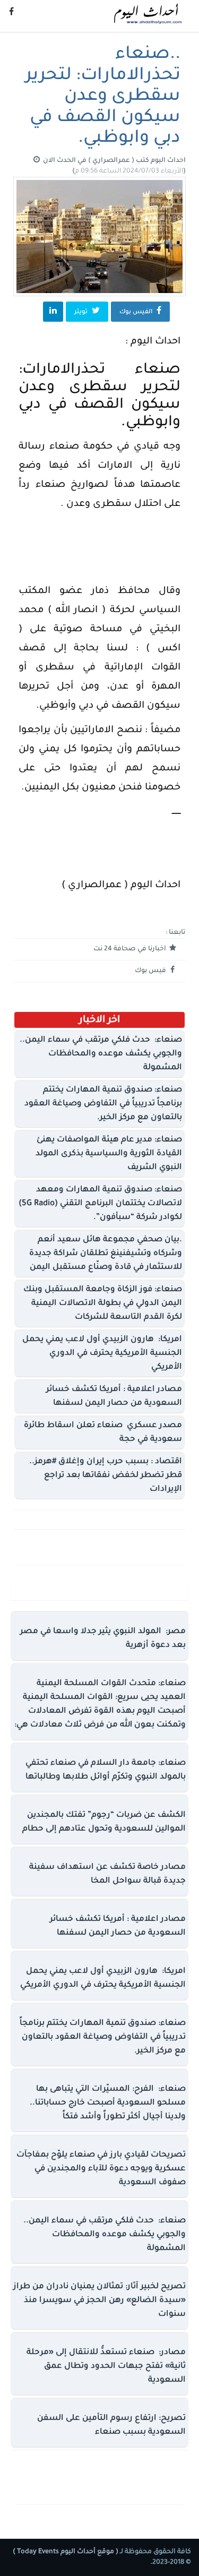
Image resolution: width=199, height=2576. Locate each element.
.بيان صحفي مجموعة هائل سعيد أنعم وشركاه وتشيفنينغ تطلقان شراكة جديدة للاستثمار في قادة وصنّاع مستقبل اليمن (106, 1254)
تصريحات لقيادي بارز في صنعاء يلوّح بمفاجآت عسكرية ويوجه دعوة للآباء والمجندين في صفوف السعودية (101, 2169)
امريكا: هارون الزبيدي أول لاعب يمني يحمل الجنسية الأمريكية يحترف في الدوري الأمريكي (102, 1354)
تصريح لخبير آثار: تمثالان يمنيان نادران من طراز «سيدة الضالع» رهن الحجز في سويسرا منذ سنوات (99, 2301)
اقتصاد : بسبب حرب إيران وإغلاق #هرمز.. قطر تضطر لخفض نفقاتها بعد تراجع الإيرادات (106, 1476)
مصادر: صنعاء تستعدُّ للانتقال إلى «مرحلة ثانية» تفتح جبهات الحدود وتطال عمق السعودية (106, 2367)
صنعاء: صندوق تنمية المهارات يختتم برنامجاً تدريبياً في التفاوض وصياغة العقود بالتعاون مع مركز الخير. (103, 1104)
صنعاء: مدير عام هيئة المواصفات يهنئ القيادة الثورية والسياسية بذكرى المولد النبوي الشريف (109, 1154)
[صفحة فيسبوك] (11, 13)
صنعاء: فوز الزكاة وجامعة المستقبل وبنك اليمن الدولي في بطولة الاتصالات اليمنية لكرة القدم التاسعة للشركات (103, 1304)
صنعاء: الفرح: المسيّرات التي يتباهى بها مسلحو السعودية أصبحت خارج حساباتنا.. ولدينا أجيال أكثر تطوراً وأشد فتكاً (108, 2103)
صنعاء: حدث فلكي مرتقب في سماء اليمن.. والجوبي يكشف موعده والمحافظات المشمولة (101, 1054)
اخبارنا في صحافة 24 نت (131, 949)
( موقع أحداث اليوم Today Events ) (66, 2552)
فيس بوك (151, 971)
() (129, 171)
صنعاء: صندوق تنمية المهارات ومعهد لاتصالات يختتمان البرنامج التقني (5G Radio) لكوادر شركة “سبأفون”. (100, 1204)
